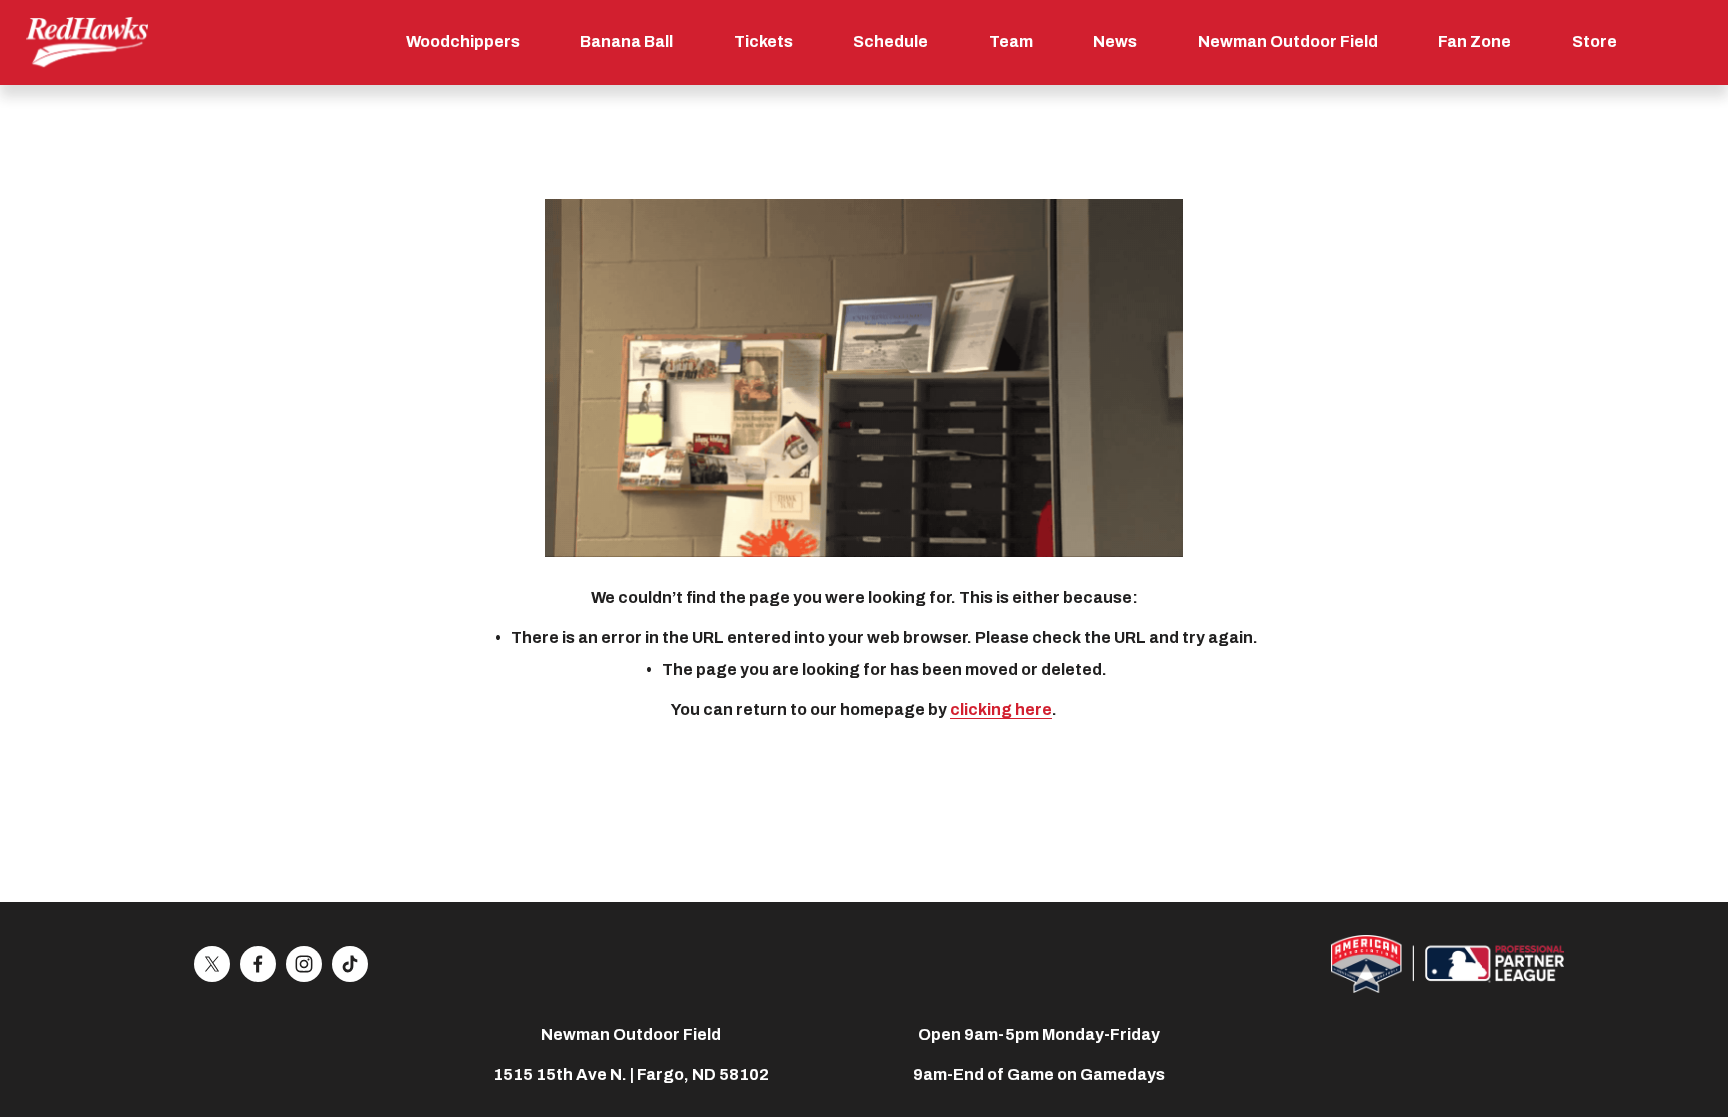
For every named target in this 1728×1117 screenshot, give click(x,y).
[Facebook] (258, 964)
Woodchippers (463, 41)
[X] (212, 964)
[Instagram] (304, 964)
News (1115, 41)
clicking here (1001, 709)
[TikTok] (350, 964)
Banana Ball (626, 41)
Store (1594, 41)
